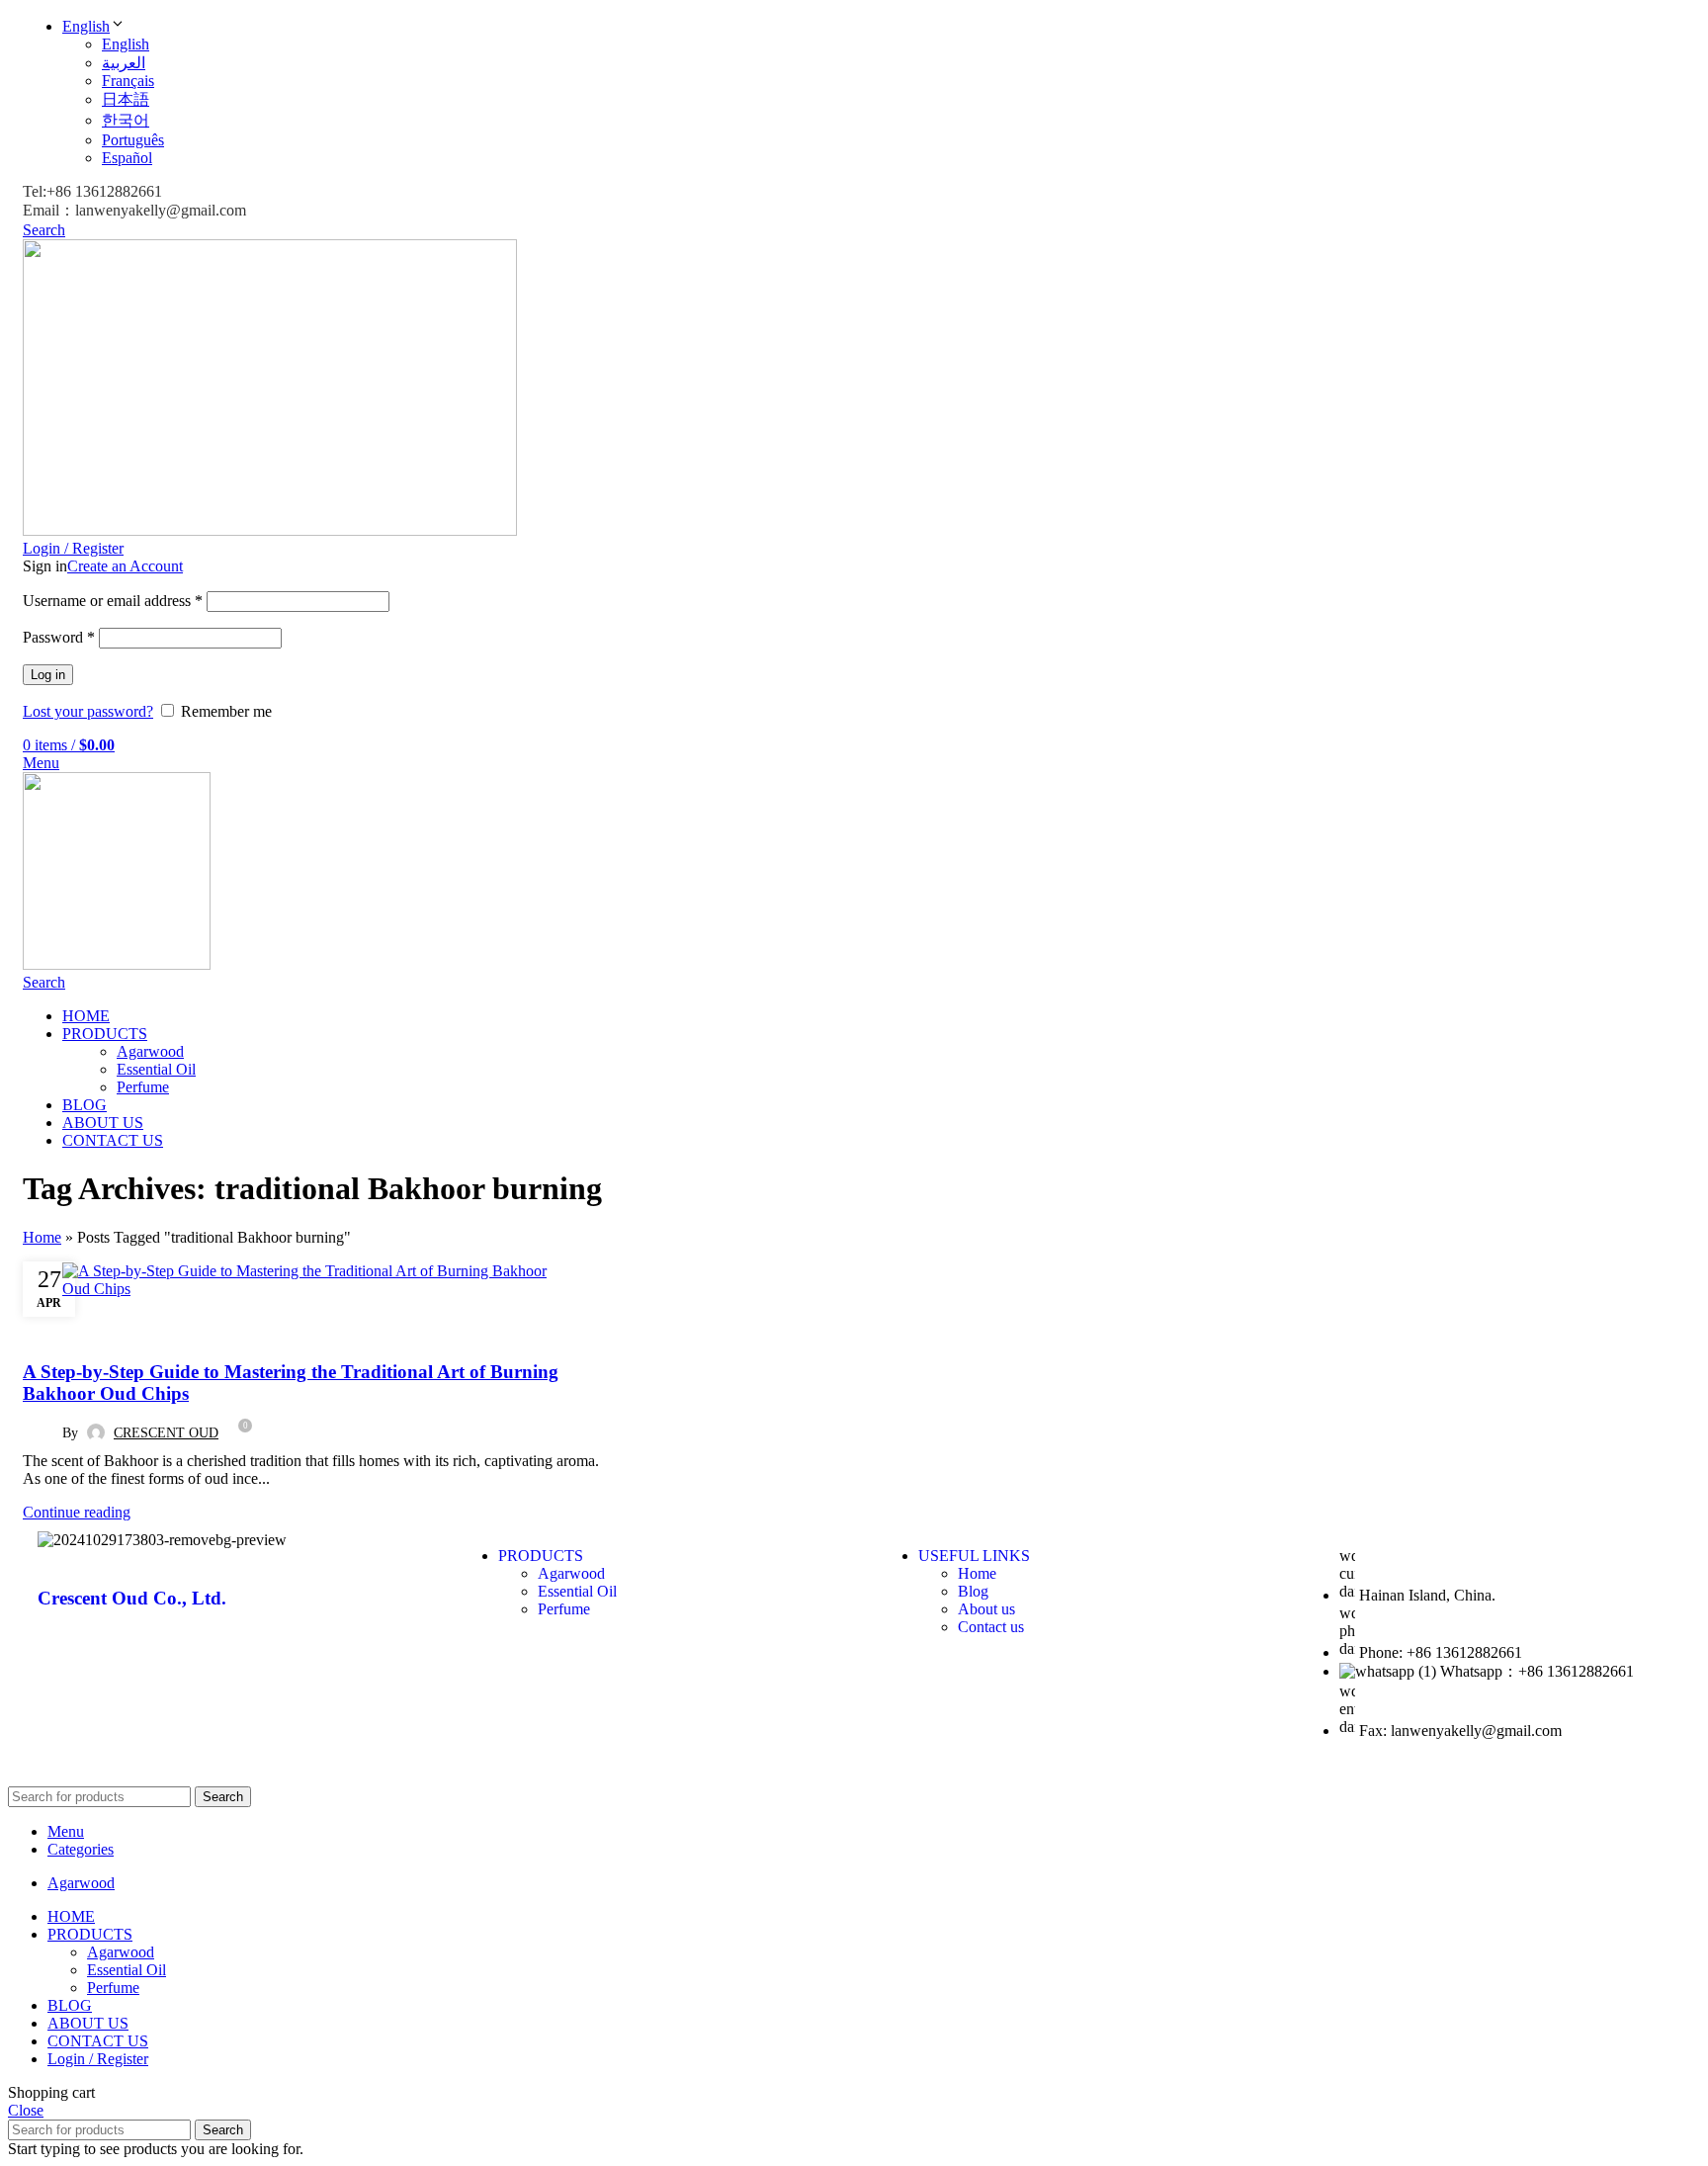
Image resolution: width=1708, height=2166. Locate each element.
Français (128, 81)
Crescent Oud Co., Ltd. (132, 1598)
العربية (124, 63)
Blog (49, 1326)
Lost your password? (88, 711)
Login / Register (98, 2059)
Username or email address (113, 601)
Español (127, 158)
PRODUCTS (541, 1556)
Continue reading (77, 1512)
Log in (48, 675)
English (86, 26)
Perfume (143, 1087)
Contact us (991, 1627)
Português (133, 140)
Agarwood (150, 1051)
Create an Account (125, 566)
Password (59, 637)
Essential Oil (156, 1069)
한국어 (126, 120)
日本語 (126, 99)
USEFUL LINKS (974, 1556)
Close (26, 2110)
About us (986, 1609)
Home (42, 1237)
